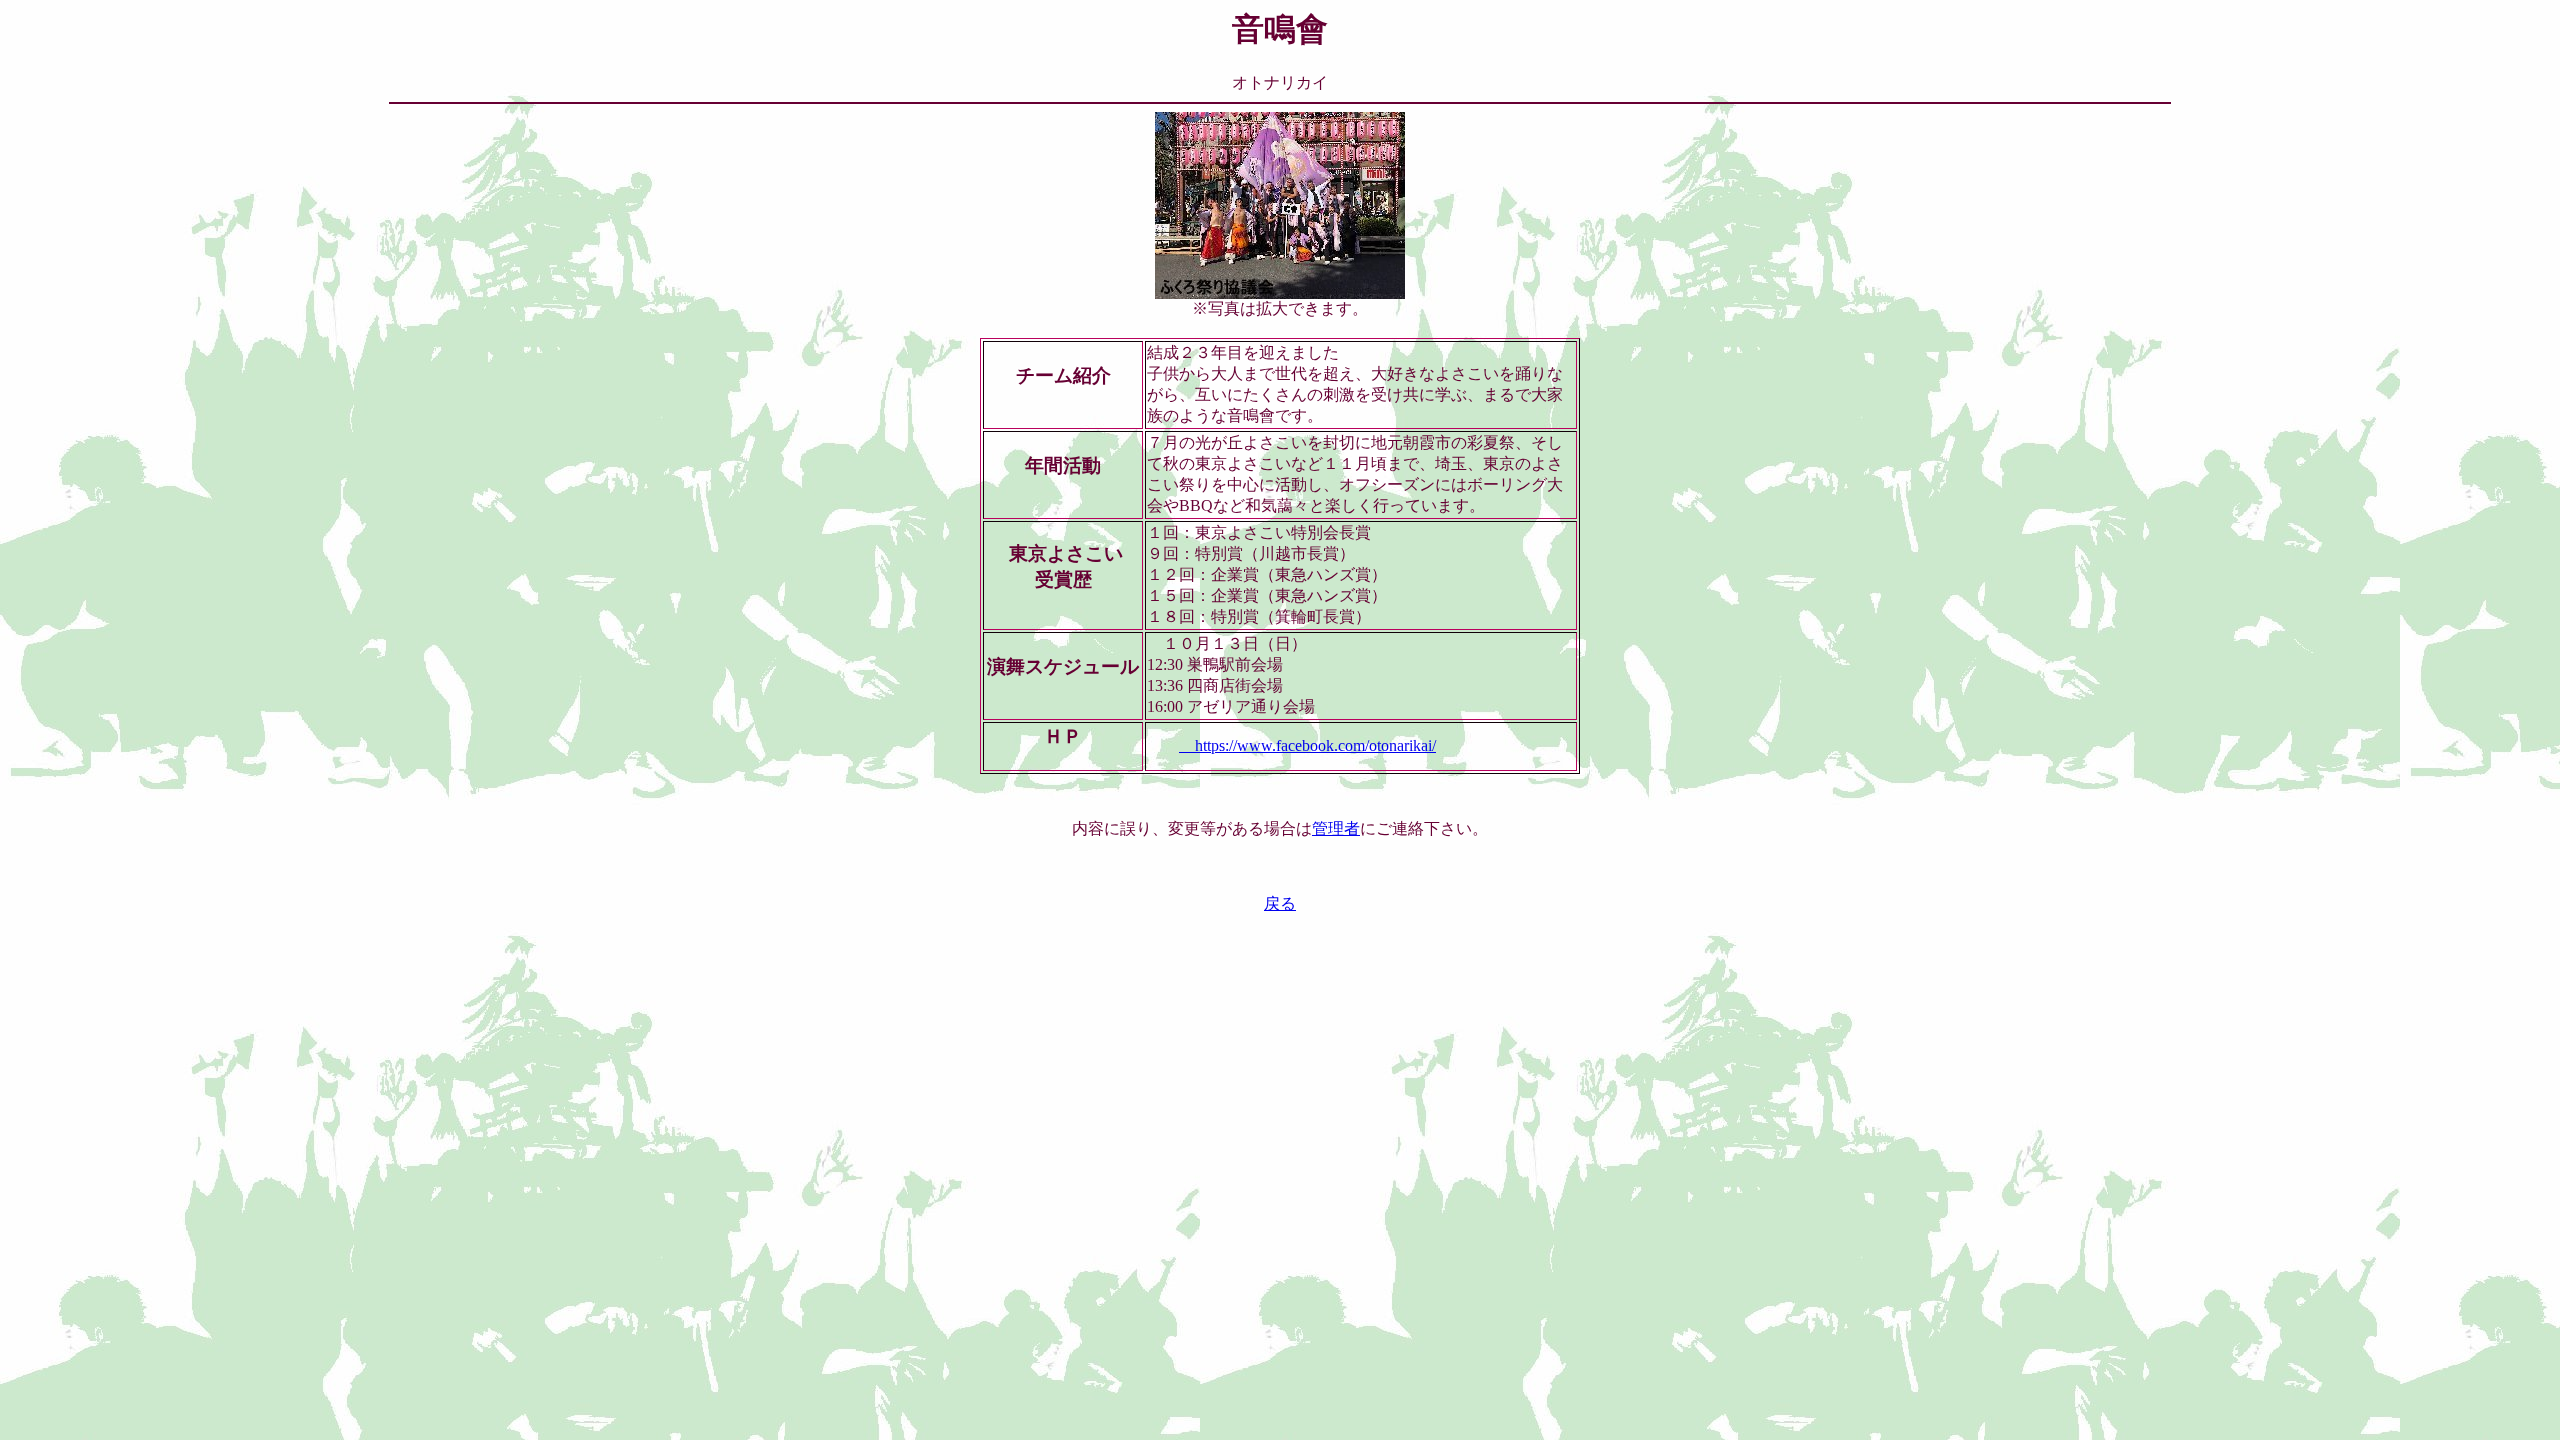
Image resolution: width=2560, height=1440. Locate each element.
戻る (1280, 903)
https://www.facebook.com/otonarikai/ (1307, 745)
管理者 (1336, 828)
